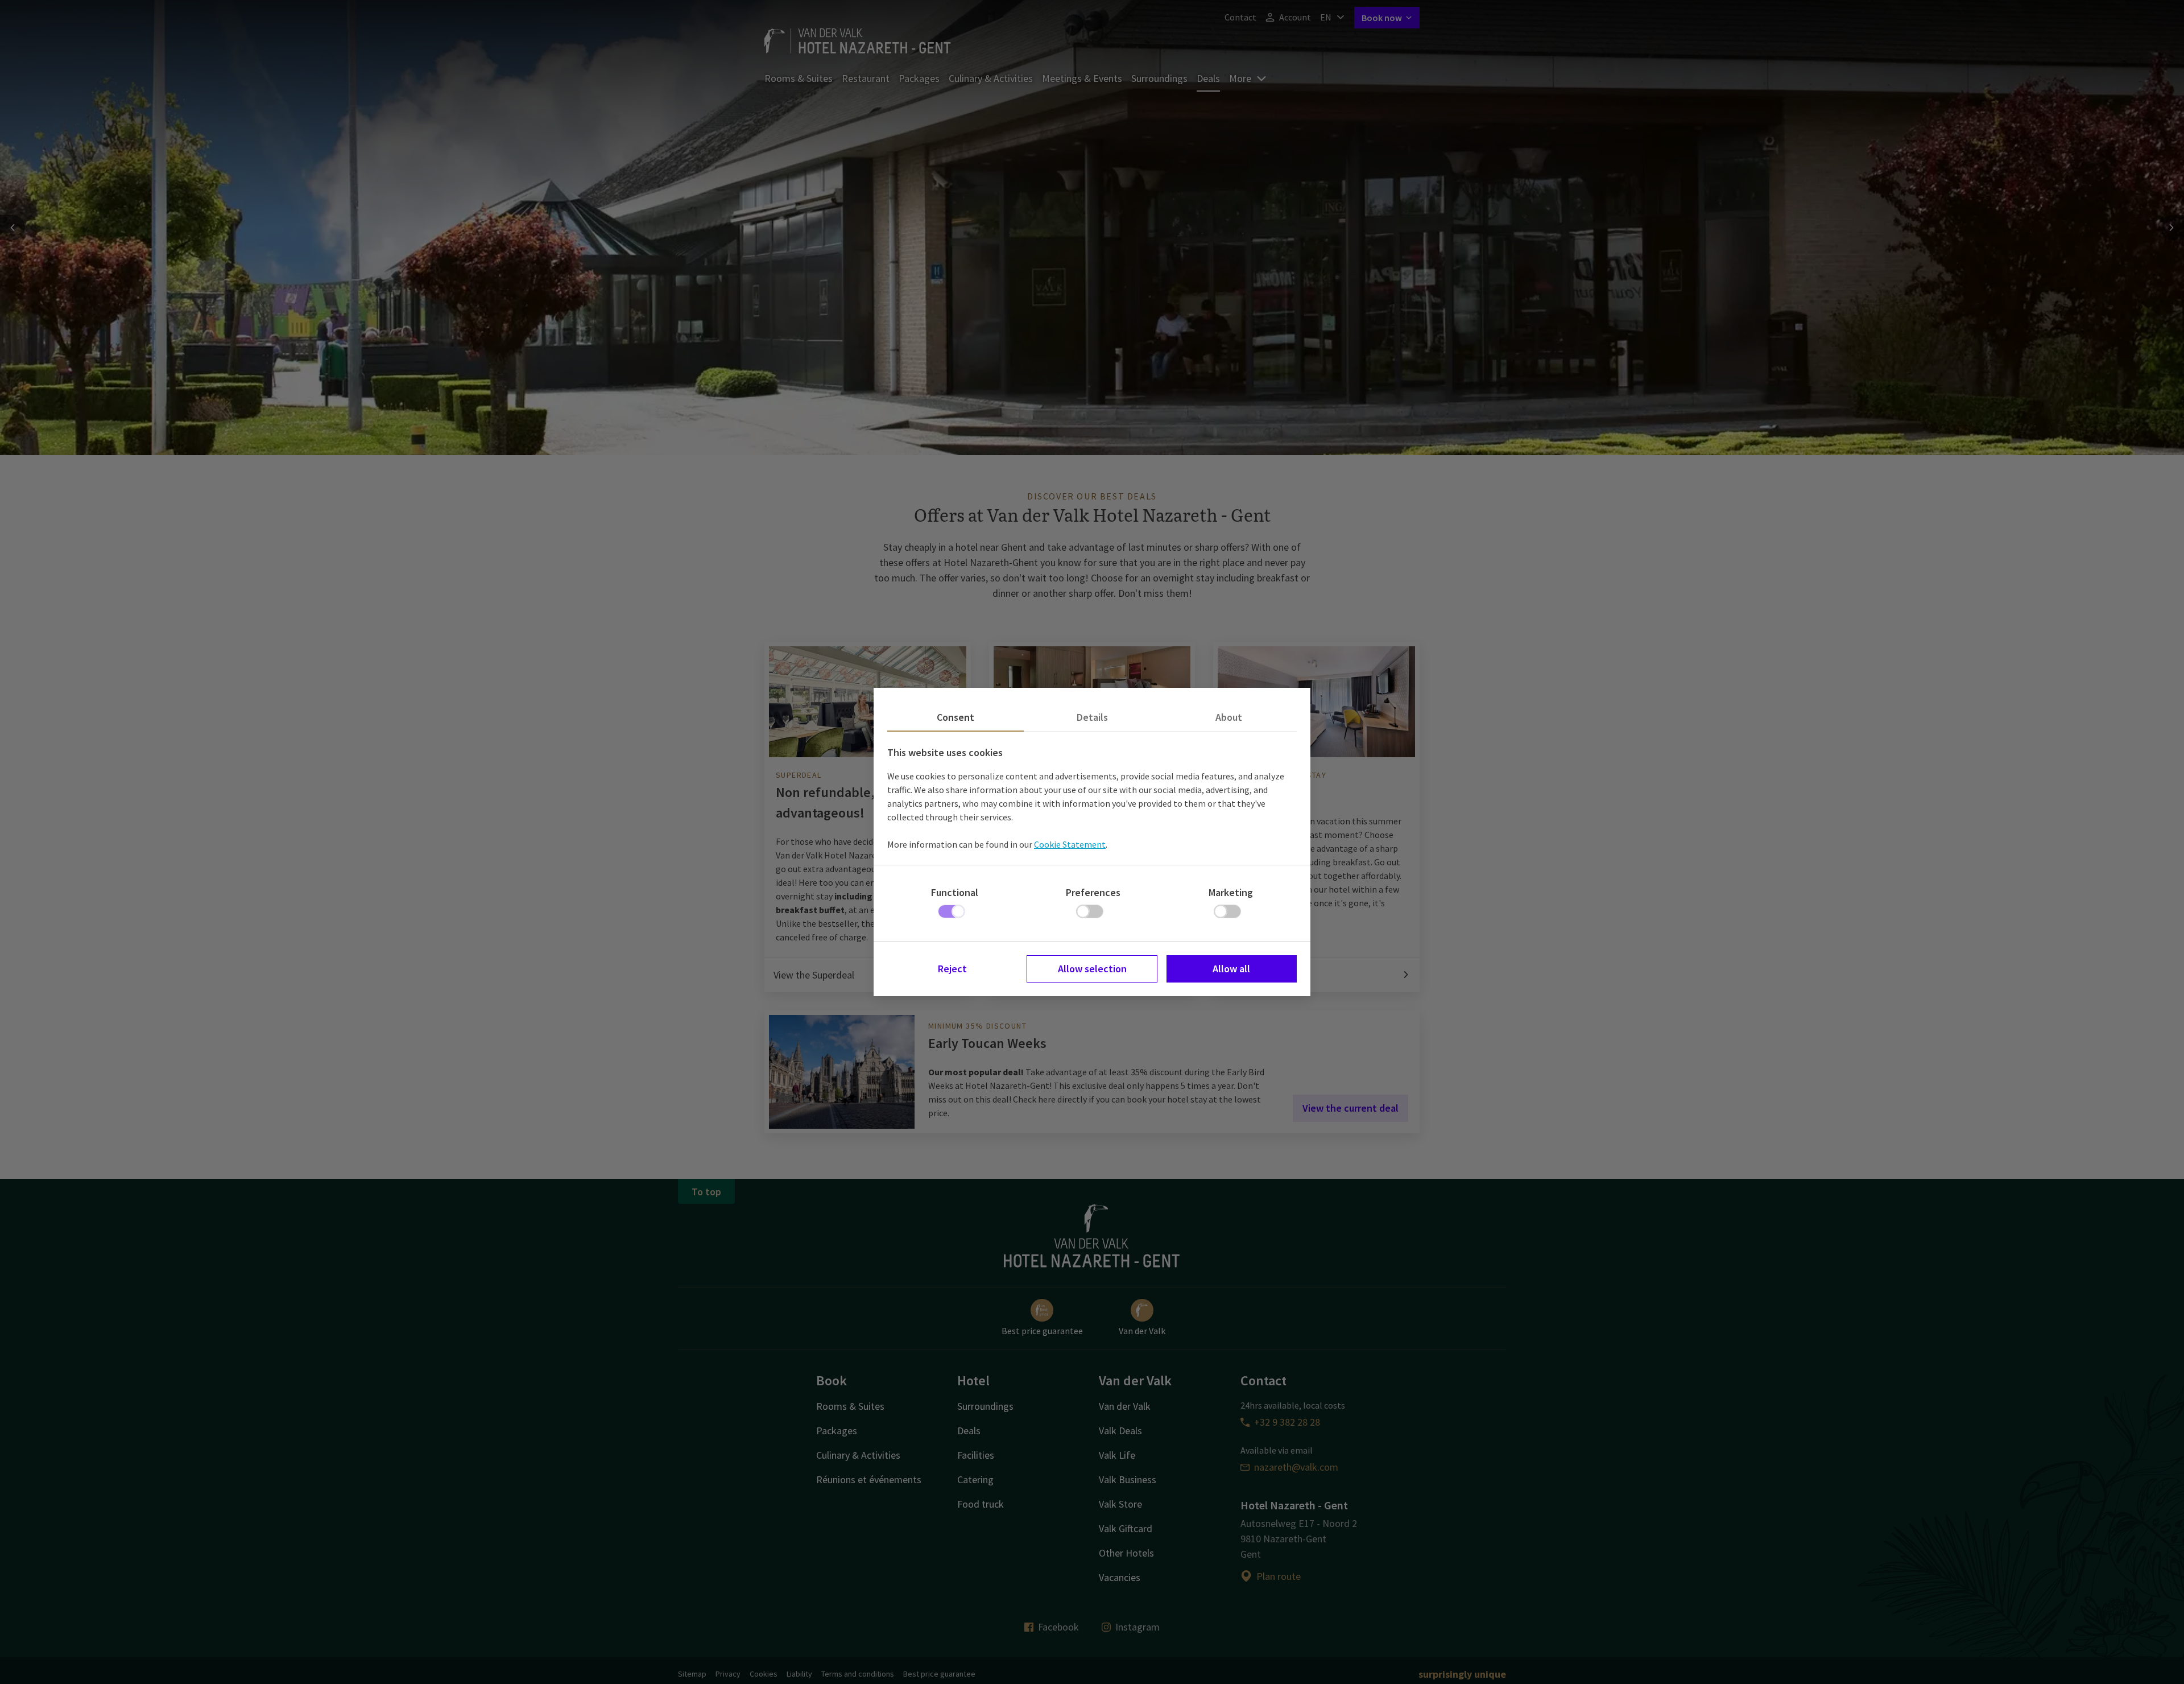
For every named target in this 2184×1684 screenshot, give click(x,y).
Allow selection (1092, 969)
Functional (955, 892)
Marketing (1231, 892)
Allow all (1231, 969)
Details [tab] (1092, 717)
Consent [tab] (955, 717)
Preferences (1093, 892)
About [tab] (1229, 717)
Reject (952, 969)
